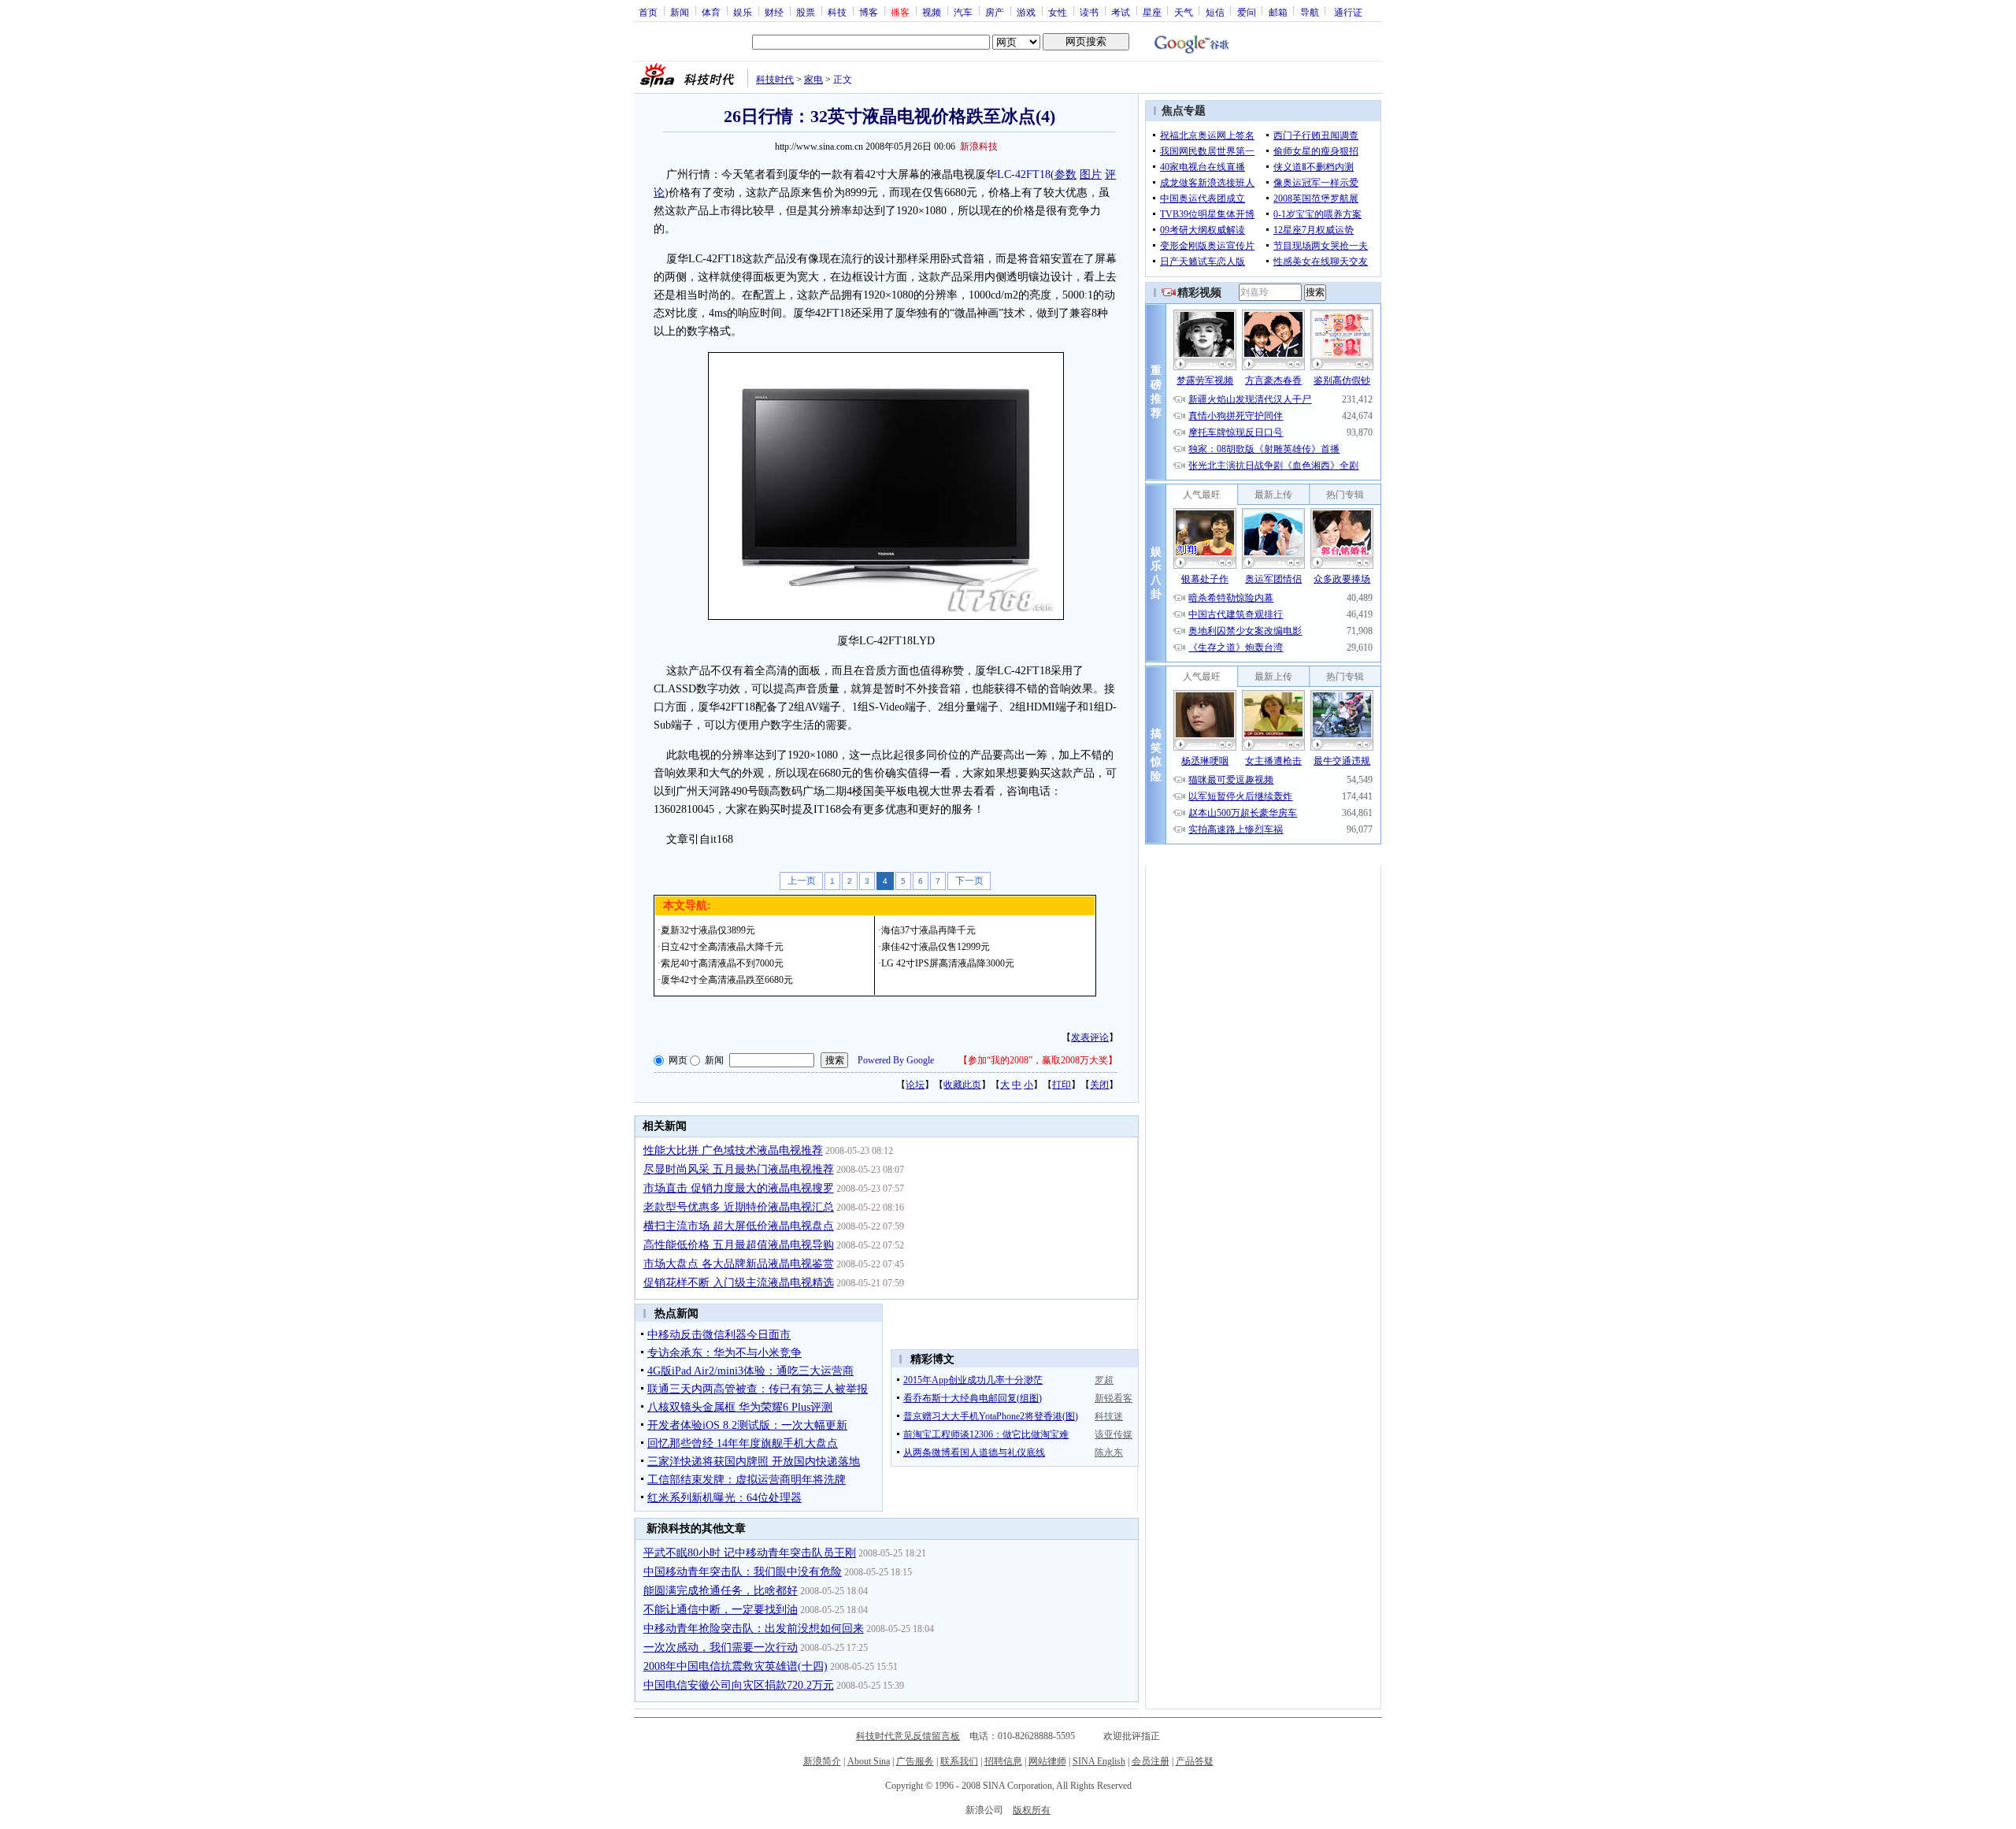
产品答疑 (1195, 1761)
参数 (1065, 174)
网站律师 (1047, 1761)
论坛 (915, 1085)
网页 (678, 1060)
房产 (995, 12)
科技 (837, 12)
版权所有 (1032, 1810)
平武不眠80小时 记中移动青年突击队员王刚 (750, 1553)
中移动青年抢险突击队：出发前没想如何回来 (754, 1629)
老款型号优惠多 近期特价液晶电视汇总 (739, 1207)
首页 (648, 12)
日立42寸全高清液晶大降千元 (722, 947)
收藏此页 (962, 1085)
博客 (869, 12)
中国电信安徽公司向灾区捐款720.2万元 (739, 1685)
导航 (1310, 12)
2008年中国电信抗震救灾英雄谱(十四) (736, 1666)
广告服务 (915, 1761)
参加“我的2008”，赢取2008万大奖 (1038, 1060)
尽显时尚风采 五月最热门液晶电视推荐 (739, 1169)
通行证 (1348, 12)
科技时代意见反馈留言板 (908, 1736)
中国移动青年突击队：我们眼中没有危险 (743, 1572)
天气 (1184, 12)
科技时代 (775, 80)
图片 (1091, 174)
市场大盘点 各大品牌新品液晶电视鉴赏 (739, 1264)
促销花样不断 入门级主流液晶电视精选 (739, 1283)
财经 (774, 12)
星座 (1152, 12)
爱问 (1247, 12)
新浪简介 (822, 1761)
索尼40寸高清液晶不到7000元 (722, 963)
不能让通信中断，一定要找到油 (721, 1610)
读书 (1089, 12)
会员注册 (1151, 1761)
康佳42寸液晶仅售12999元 (936, 947)
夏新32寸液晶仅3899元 (708, 930)
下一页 (969, 881)
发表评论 (1090, 1037)
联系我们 (959, 1761)
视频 (932, 12)
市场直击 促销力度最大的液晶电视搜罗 (739, 1188)
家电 (813, 80)
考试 (1121, 12)
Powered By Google (896, 1060)
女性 (1058, 12)
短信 (1215, 12)
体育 (711, 12)
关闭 (1099, 1085)
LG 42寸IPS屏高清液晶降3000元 (948, 963)
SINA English (1099, 1761)
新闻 (680, 12)
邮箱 (1278, 12)
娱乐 (743, 12)
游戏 (1026, 12)
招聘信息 (1003, 1761)
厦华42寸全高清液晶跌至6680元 (727, 980)
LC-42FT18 (1024, 174)
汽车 (963, 12)
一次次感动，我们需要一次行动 (721, 1647)
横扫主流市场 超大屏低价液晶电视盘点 (739, 1226)
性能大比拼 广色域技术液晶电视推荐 (733, 1150)
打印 (1062, 1085)
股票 (806, 12)
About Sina (869, 1761)
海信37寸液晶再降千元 (928, 930)
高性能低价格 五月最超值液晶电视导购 (739, 1245)
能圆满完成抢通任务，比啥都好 (721, 1591)
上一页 (802, 881)
